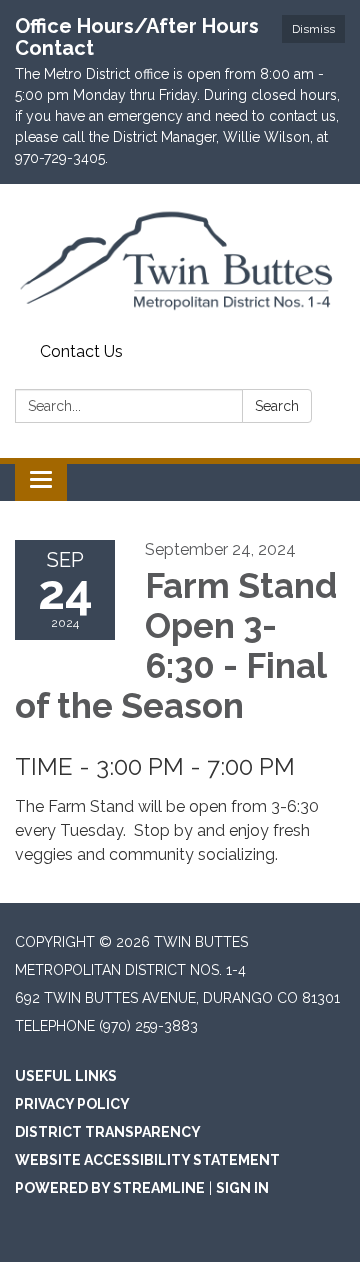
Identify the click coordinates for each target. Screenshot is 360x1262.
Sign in (242, 1188)
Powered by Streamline (110, 1188)
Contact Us (81, 351)
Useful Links (66, 1076)
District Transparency (108, 1132)
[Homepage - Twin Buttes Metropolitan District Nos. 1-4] (180, 259)
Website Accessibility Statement (147, 1160)
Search (277, 406)
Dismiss (313, 29)
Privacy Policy (72, 1104)
